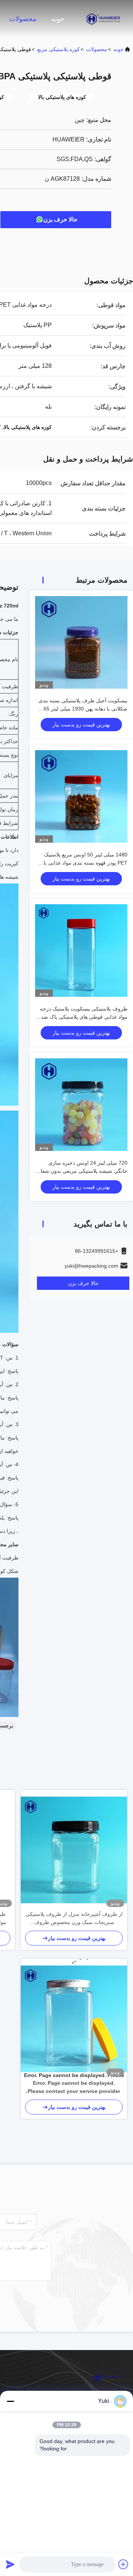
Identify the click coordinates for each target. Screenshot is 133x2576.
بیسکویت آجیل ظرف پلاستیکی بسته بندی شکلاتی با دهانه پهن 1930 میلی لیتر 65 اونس (83, 709)
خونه (58, 19)
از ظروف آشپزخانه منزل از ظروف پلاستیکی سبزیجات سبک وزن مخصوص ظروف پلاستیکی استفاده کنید (74, 1919)
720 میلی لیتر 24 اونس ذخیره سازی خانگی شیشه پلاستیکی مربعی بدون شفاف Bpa (81, 1171)
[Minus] (10, 2401)
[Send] (10, 2564)
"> (74, 2088)
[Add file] (123, 2564)
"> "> (74, 2019)
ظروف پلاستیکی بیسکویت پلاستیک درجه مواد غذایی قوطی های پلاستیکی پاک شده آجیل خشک (83, 1017)
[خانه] (103, 19)
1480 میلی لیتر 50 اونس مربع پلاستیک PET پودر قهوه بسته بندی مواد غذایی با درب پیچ (86, 863)
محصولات (23, 19)
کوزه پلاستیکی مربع (59, 49)
